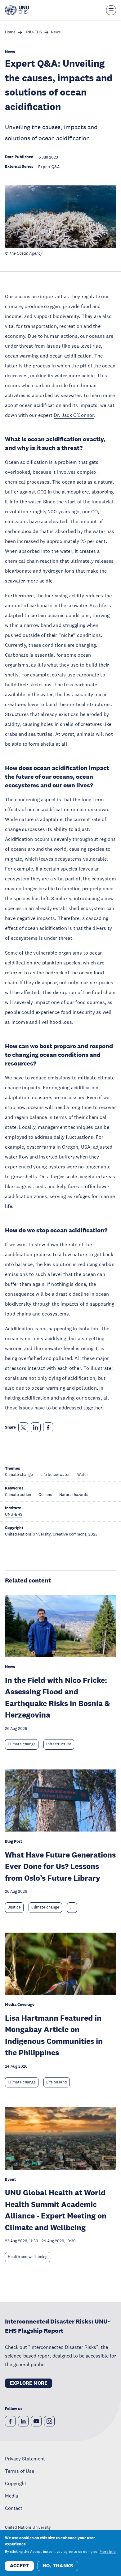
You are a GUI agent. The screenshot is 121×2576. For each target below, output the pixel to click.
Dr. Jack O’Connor (74, 415)
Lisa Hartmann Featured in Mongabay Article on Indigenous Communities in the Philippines (54, 2035)
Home (10, 32)
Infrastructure (59, 1744)
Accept (19, 2566)
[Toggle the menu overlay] (111, 10)
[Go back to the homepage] (17, 10)
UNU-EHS (33, 32)
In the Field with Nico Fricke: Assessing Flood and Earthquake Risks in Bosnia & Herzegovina (58, 1697)
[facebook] (10, 2421)
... (72, 1907)
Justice (14, 1907)
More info (108, 2552)
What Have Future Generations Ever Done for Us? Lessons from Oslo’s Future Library (60, 1866)
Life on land (57, 2082)
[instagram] (49, 2421)
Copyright (16, 2483)
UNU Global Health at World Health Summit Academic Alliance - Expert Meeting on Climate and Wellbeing (56, 2210)
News (56, 32)
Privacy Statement (25, 2459)
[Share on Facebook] (48, 1427)
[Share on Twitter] (23, 1427)
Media (11, 2496)
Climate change (22, 1744)
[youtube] (36, 2421)
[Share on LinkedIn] (36, 1427)
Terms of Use (20, 2471)
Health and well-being (28, 2257)
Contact (14, 2508)
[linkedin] (23, 2421)
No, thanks (58, 2566)
